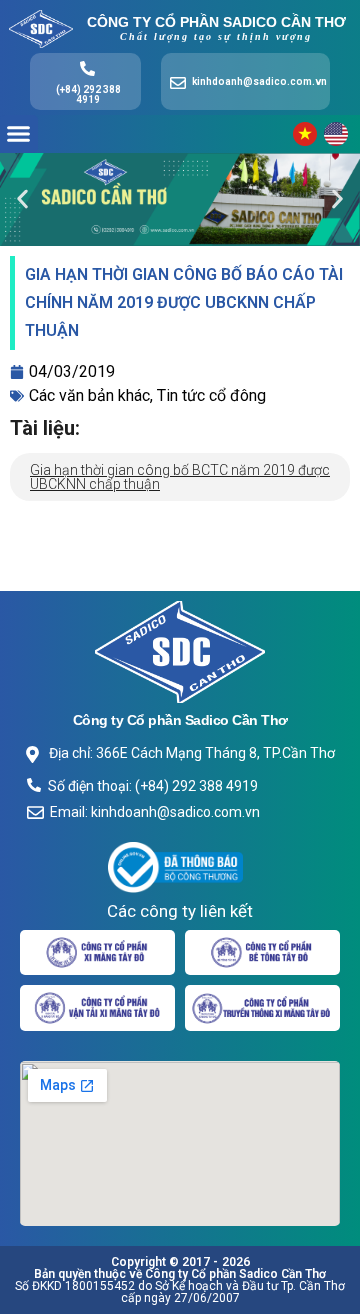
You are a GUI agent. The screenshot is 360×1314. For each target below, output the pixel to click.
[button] (19, 134)
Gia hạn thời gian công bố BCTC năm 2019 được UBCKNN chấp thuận (180, 477)
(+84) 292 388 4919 (88, 94)
